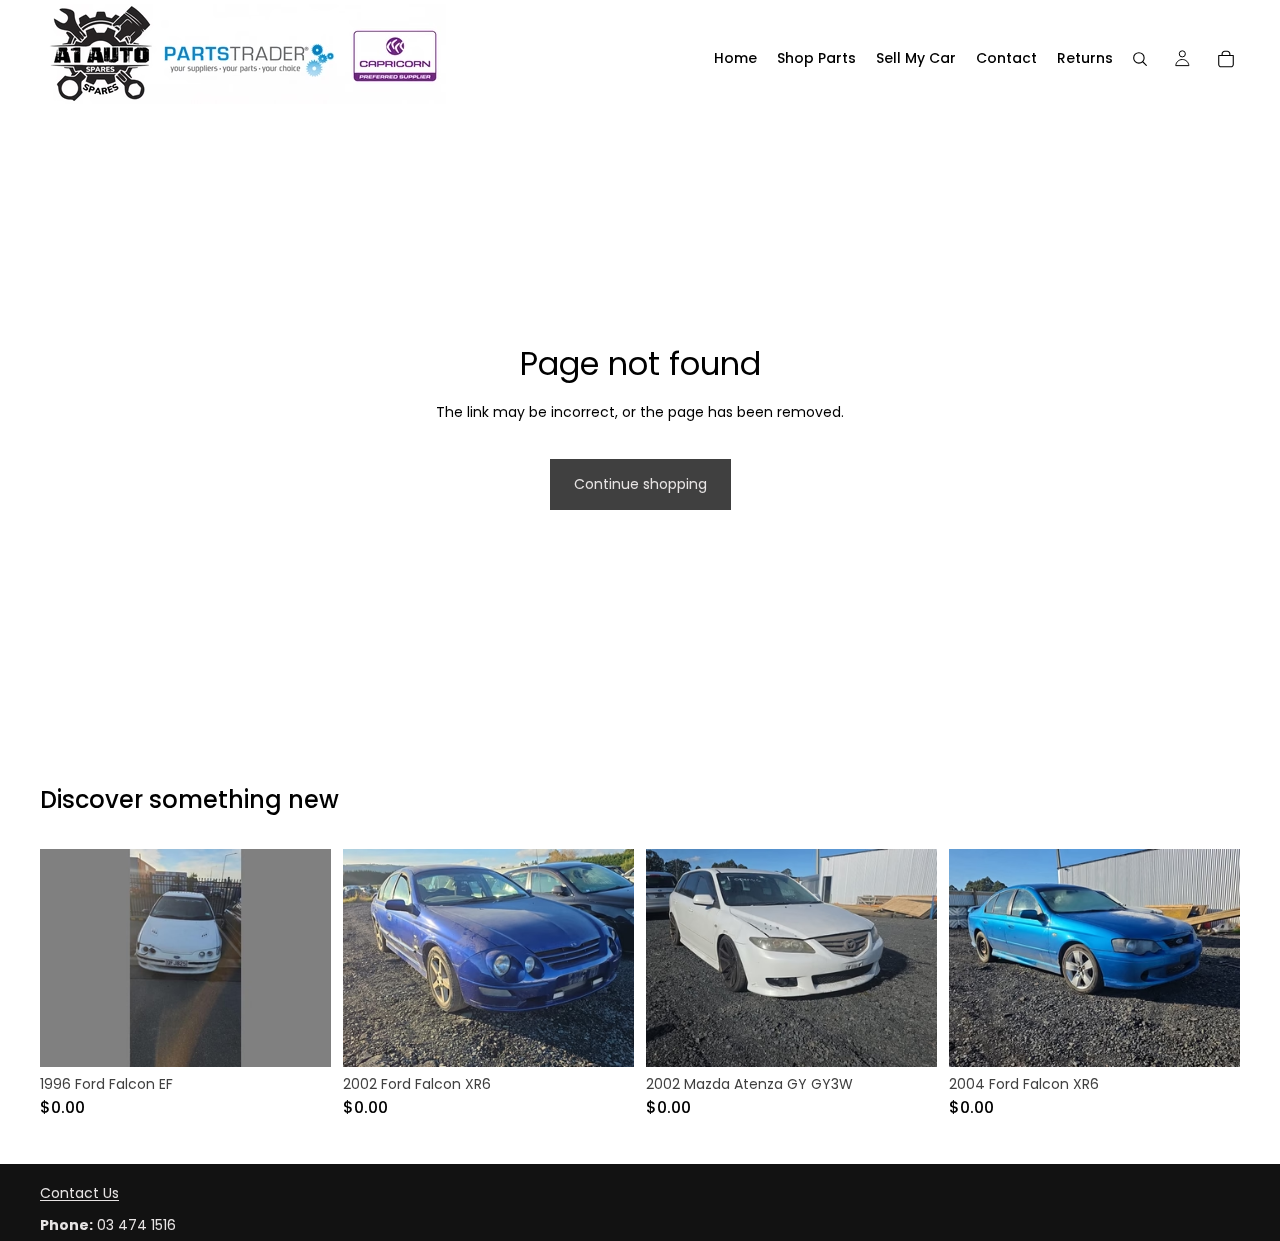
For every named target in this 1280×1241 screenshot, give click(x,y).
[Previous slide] (70, 958)
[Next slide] (301, 958)
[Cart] (1226, 59)
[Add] (300, 1036)
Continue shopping (640, 484)
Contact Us (79, 1193)
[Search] (1140, 59)
